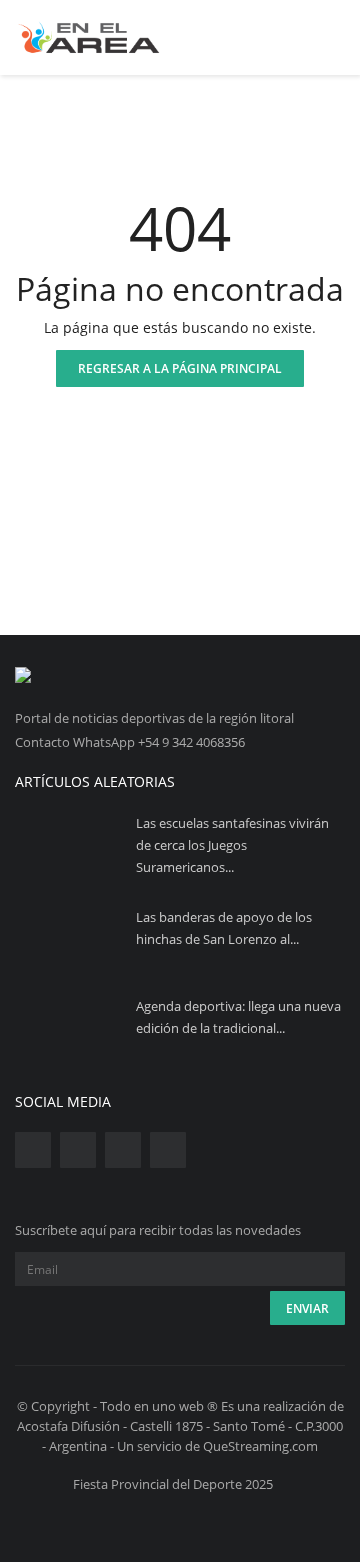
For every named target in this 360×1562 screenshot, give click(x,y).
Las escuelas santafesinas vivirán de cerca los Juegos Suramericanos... (232, 845)
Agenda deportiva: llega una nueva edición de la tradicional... (238, 1017)
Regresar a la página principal (180, 368)
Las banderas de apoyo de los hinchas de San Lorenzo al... (224, 928)
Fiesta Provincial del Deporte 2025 (173, 1484)
